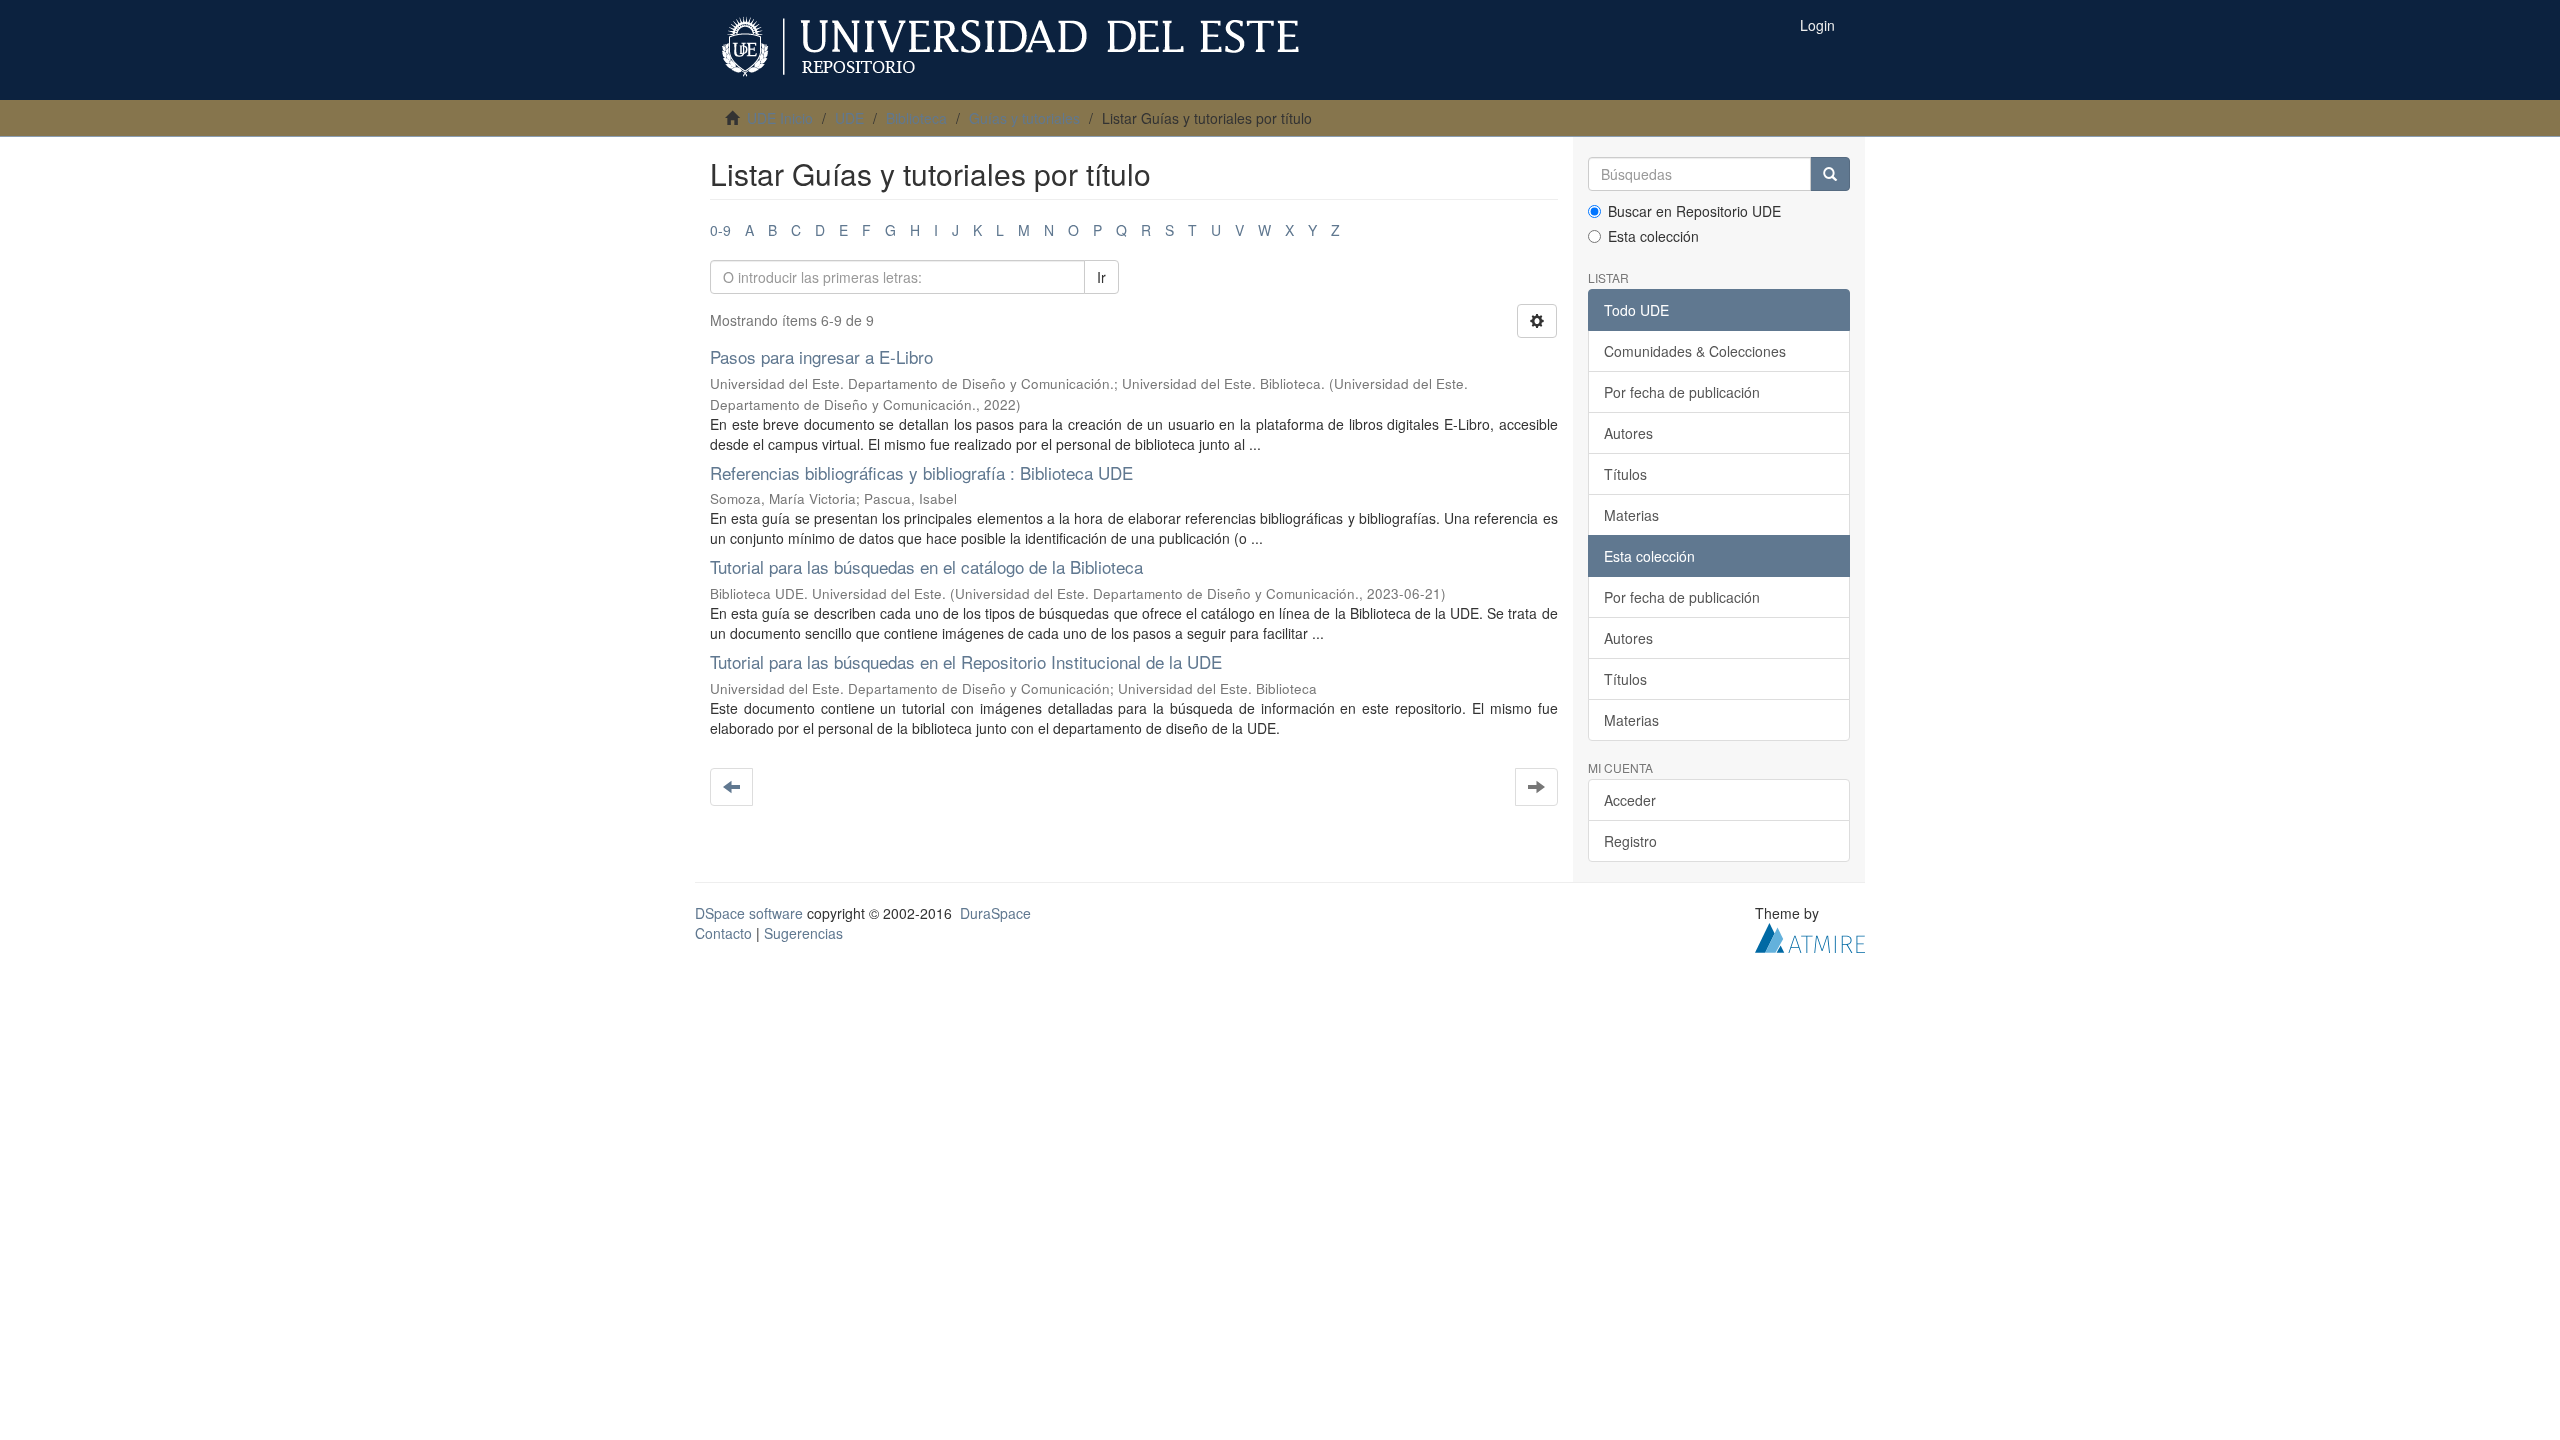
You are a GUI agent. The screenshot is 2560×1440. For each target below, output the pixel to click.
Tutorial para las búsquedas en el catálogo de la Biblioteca (926, 566)
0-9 (720, 230)
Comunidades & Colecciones (1695, 351)
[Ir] (1830, 174)
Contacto (723, 933)
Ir (1101, 277)
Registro (1630, 841)
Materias (1631, 515)
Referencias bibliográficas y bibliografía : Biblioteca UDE (921, 472)
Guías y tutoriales (1024, 118)
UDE (849, 118)
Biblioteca (916, 118)
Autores (1628, 433)
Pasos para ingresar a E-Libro (821, 356)
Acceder (1630, 800)
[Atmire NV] (1810, 936)
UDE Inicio (780, 118)
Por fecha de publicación (1682, 392)
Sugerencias (803, 933)
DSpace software (749, 913)
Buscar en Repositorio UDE (1694, 211)
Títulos (1625, 474)
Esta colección (1653, 236)
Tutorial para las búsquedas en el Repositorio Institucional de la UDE (966, 661)
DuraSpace (995, 913)
